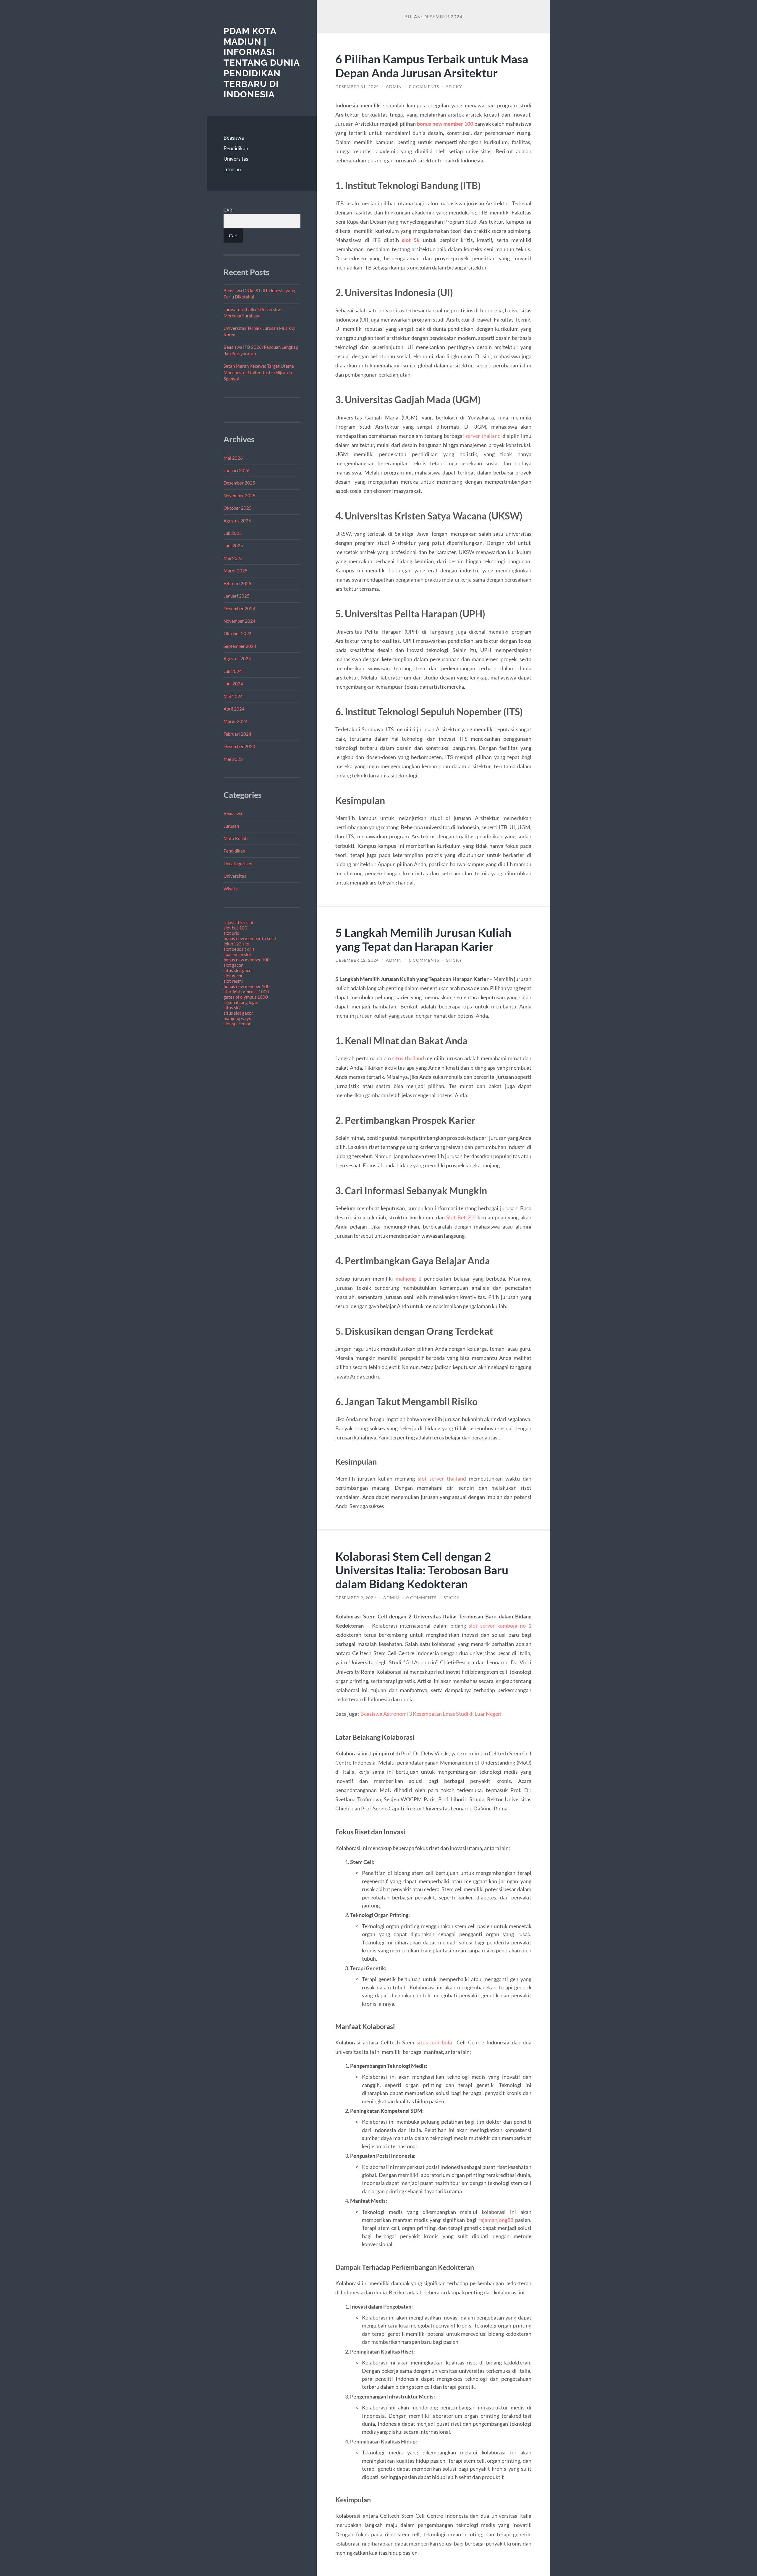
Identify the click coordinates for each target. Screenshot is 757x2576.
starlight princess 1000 (246, 992)
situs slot (232, 1008)
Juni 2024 (233, 684)
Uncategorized (238, 863)
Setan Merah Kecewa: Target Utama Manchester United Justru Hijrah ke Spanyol (259, 372)
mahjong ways (237, 1018)
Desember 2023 (239, 746)
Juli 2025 (233, 533)
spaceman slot (237, 954)
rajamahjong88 (496, 2220)
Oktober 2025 (238, 508)
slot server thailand (442, 1479)
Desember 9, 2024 (356, 1598)
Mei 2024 (233, 696)
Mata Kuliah (236, 838)
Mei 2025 (233, 558)
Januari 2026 (237, 470)
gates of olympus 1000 (246, 997)
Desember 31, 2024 (357, 87)
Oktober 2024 (238, 633)
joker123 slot (237, 944)
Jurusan (232, 169)
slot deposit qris (239, 949)
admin (394, 87)
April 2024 (234, 709)
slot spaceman (237, 1024)
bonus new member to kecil (250, 938)
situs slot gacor (238, 970)
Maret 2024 (236, 721)
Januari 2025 (237, 596)
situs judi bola (434, 2042)
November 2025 (240, 495)
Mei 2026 (233, 458)
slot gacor (233, 965)
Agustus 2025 (237, 521)
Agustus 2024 (237, 658)
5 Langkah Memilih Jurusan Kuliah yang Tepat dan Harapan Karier (423, 939)
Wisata (231, 889)
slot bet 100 (235, 928)
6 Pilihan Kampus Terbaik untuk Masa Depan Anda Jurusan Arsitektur (432, 66)
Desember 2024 (239, 609)
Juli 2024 (233, 671)
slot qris (231, 933)
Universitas (236, 159)
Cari (229, 210)
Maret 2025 (236, 571)
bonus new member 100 (247, 960)
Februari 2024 (237, 734)
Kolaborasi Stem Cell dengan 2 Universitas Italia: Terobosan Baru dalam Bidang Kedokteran (422, 1570)
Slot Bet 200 (461, 1217)
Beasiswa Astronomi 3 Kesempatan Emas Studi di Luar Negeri (431, 1714)
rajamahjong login (241, 1002)
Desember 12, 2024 (357, 960)
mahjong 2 (409, 1279)
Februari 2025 (237, 583)
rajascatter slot (239, 922)
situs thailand (408, 1058)
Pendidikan (236, 148)
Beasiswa (234, 138)
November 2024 (240, 621)
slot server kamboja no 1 (500, 1626)
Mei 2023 (233, 759)
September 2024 (240, 646)
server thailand (483, 436)
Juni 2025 (233, 545)
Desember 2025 (239, 483)
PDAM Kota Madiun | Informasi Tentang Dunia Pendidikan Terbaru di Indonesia (262, 63)
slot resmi (233, 981)
